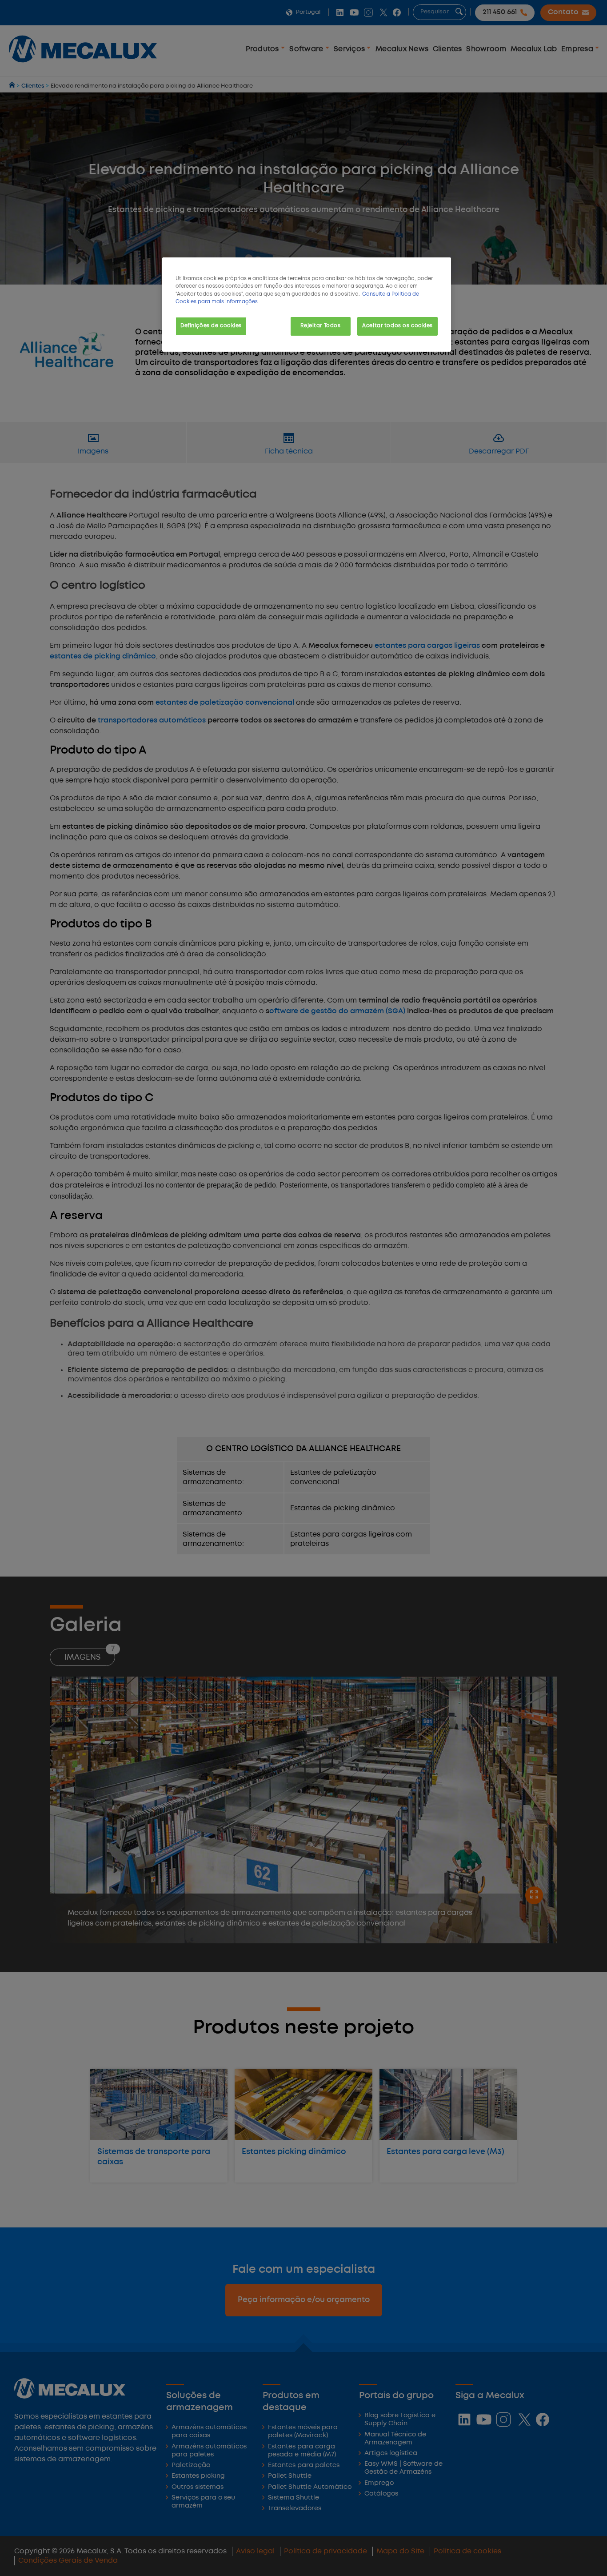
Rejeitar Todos (320, 326)
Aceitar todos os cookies (397, 326)
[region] (307, 304)
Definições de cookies (211, 326)
